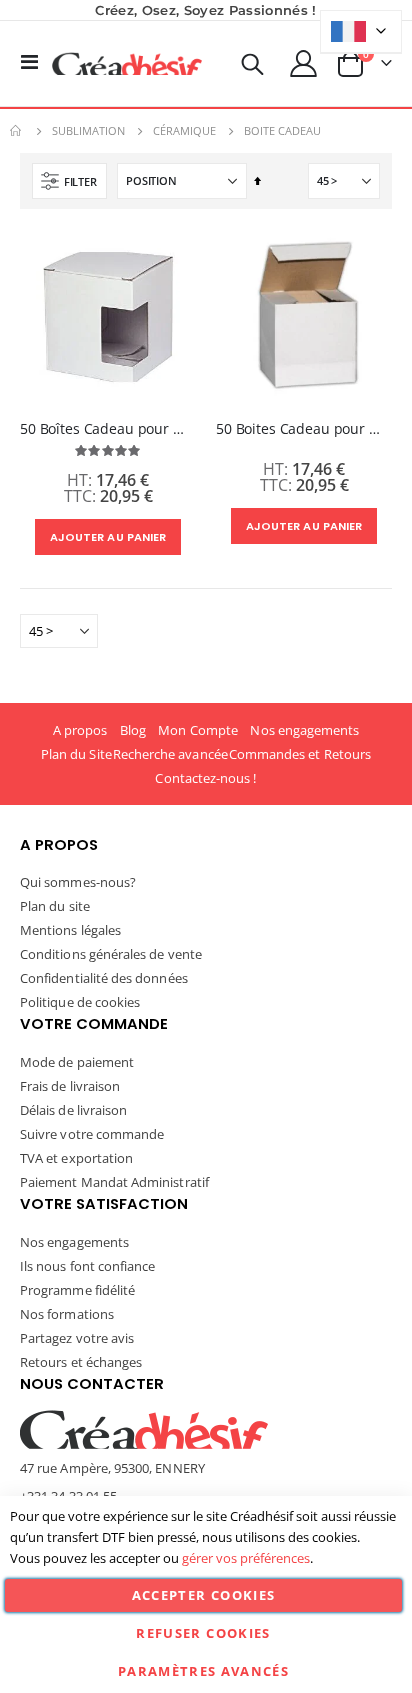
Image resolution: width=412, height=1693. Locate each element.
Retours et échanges (81, 1362)
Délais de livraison (73, 1110)
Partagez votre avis (77, 1338)
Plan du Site (76, 754)
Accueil (17, 131)
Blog (133, 730)
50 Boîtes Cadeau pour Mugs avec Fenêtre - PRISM (108, 429)
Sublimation (88, 130)
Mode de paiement (77, 1062)
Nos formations (67, 1314)
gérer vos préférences (246, 1558)
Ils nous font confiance (88, 1266)
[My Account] (304, 63)
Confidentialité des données (104, 978)
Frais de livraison (70, 1086)
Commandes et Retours (300, 754)
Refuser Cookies (203, 1633)
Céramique (184, 130)
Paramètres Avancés (203, 1671)
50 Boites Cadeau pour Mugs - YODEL (304, 429)
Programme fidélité (77, 1290)
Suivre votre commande (92, 1134)
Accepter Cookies (204, 1595)
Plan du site (55, 906)
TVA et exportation (76, 1158)
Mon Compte (198, 730)
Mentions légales (70, 930)
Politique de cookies (80, 1002)
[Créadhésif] (127, 64)
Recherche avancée (170, 754)
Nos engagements (304, 730)
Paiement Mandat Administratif (114, 1182)
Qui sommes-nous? (78, 882)
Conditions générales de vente (111, 954)
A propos (80, 730)
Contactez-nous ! (205, 778)
